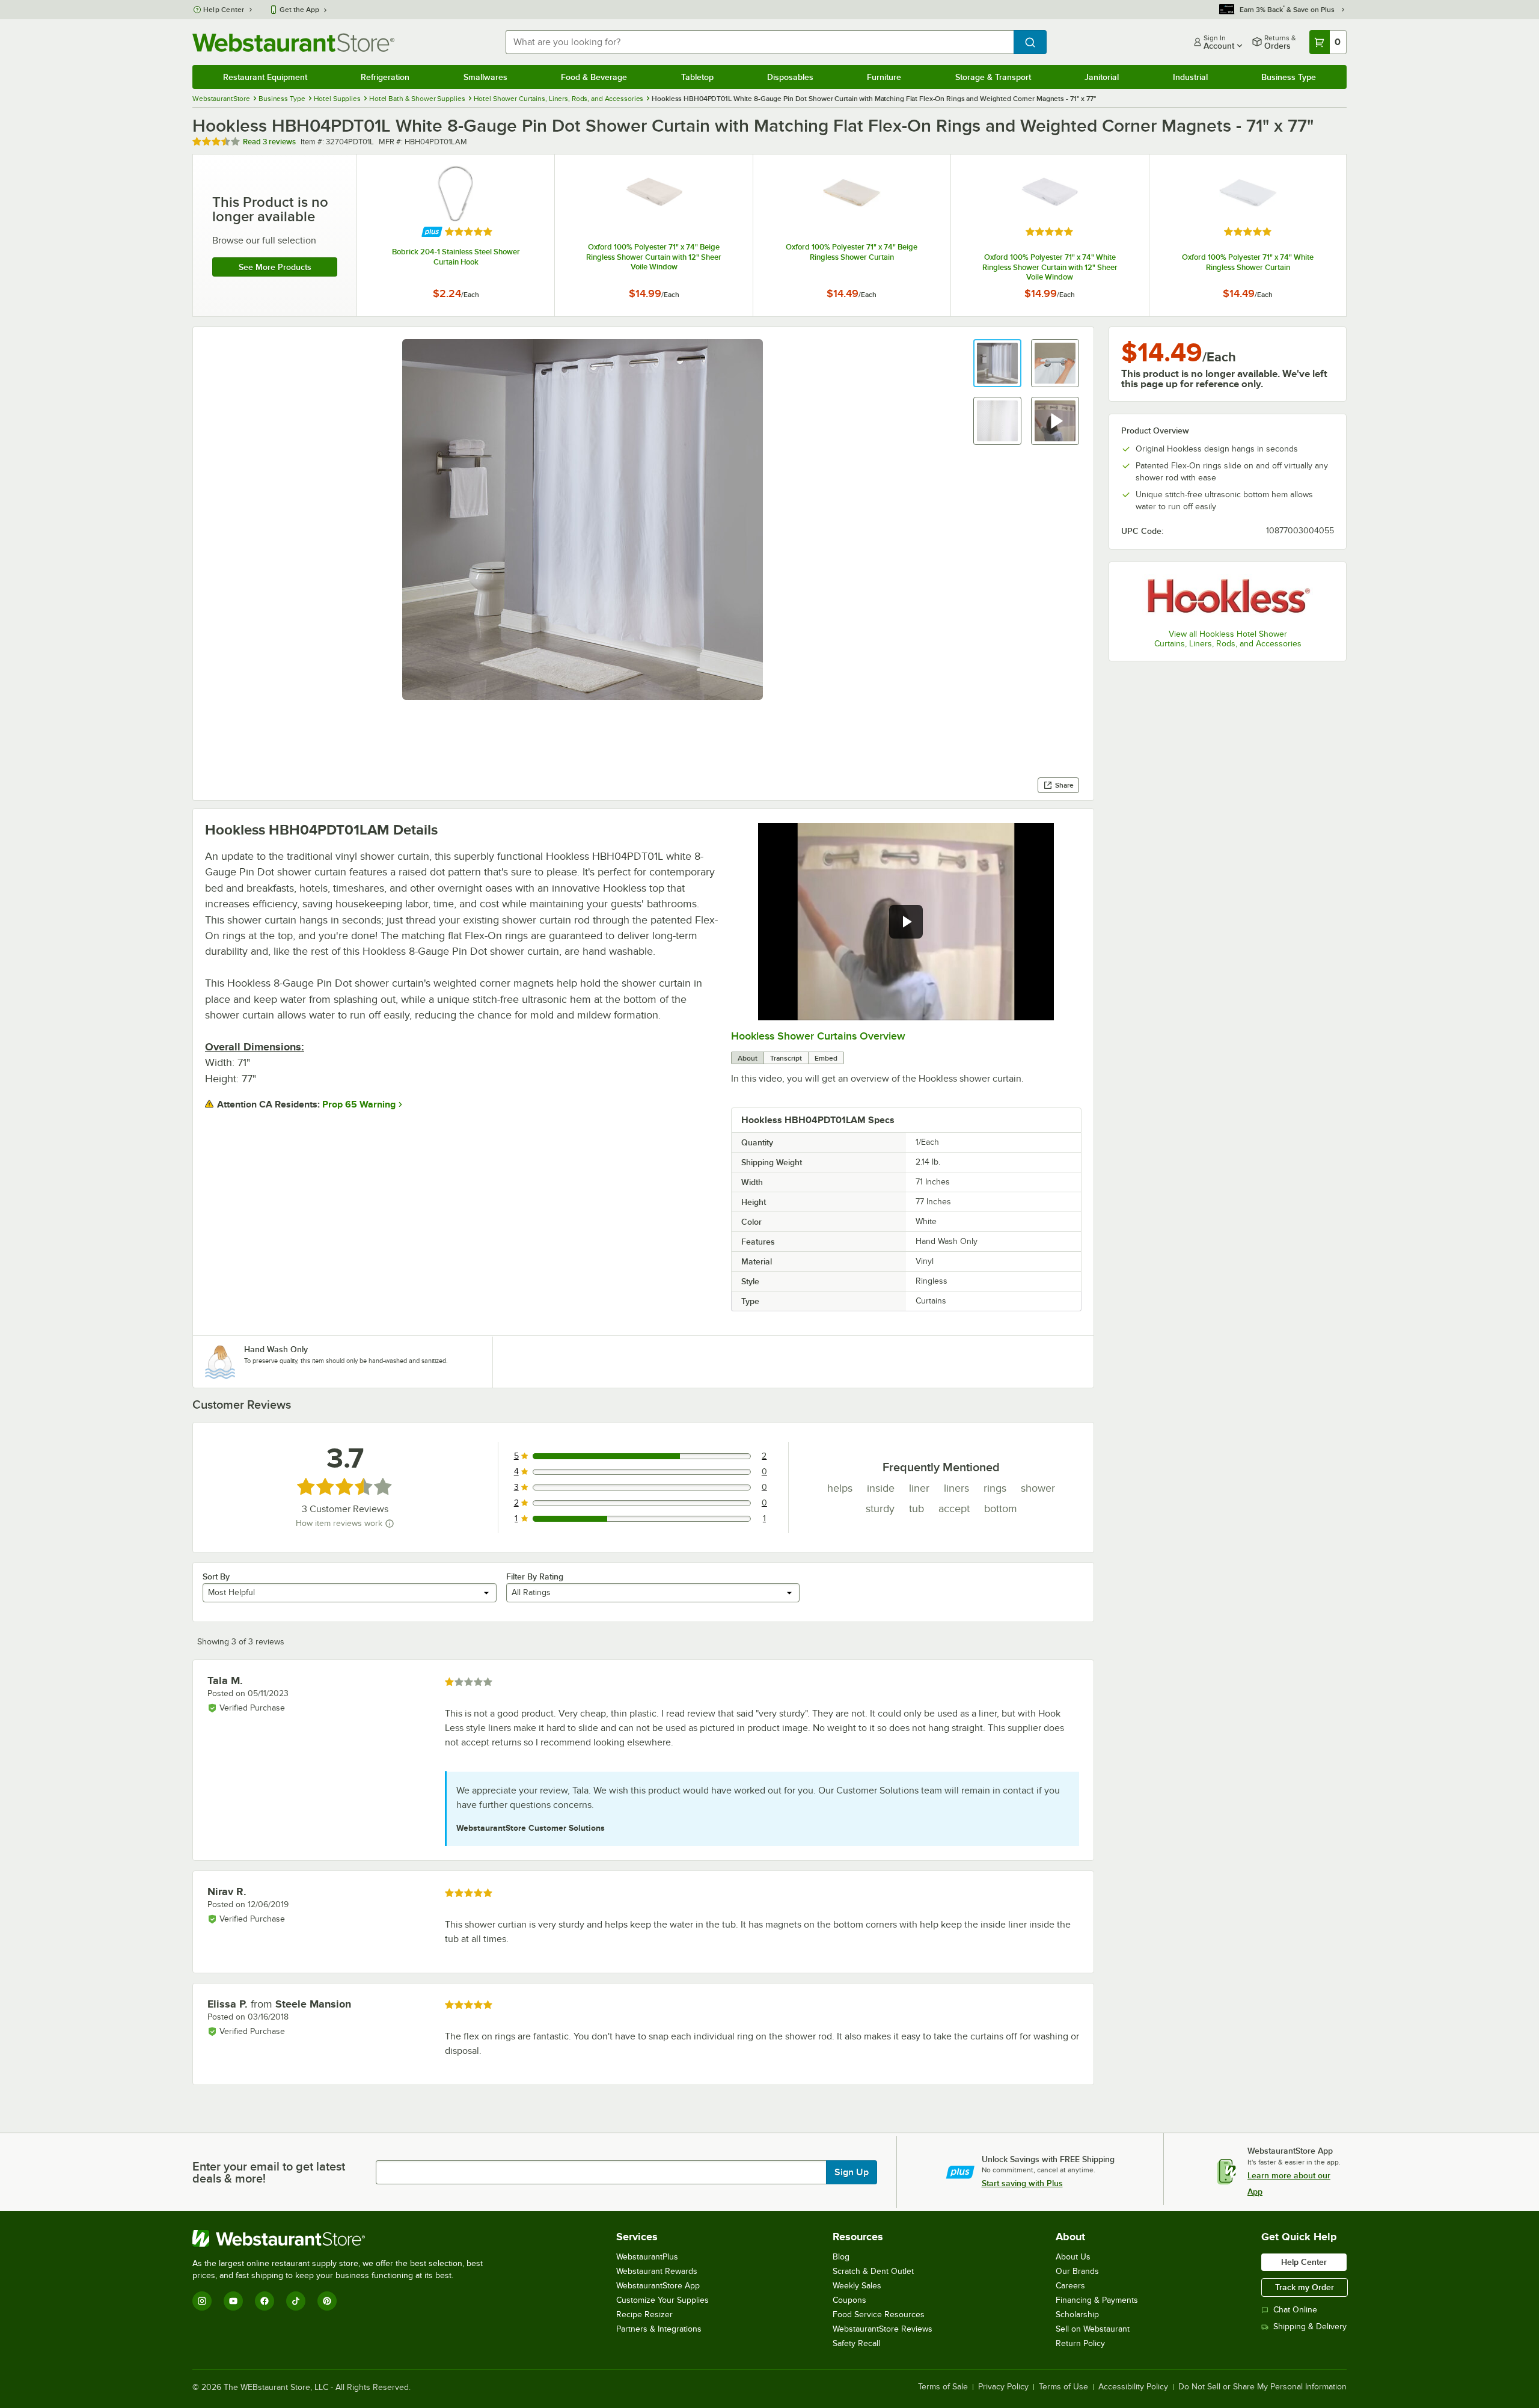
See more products (275, 267)
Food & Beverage (594, 77)
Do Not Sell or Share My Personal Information (1262, 2387)
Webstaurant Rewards (657, 2271)
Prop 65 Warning (359, 1104)
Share (1064, 785)
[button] (997, 363)
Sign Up (852, 2172)
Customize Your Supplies (662, 2300)
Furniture (884, 77)
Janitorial (1102, 77)
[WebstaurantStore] (343, 2238)
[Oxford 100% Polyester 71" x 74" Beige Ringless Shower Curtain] (852, 235)
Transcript (786, 1058)
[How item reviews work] (390, 1524)
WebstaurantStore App (658, 2286)
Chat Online (1295, 2310)
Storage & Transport (993, 77)
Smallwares (485, 77)
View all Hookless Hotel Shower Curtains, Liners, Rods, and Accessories (1228, 639)
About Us (1073, 2257)
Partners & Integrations (659, 2329)
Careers (1070, 2286)
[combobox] (760, 42)
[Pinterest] (327, 2301)
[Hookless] (1228, 597)
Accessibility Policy (1133, 2387)
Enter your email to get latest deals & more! (269, 2172)
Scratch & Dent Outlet (873, 2271)
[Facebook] (265, 2301)
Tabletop (697, 77)
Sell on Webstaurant (1093, 2329)
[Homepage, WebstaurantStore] (293, 42)
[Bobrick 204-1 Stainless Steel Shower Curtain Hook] (456, 235)
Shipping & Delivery (1310, 2327)
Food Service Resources (879, 2315)
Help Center (224, 10)
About (748, 1058)
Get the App (299, 10)
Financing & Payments (1097, 2300)
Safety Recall (856, 2343)
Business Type (1289, 77)
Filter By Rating (535, 1576)
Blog (841, 2257)
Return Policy (1080, 2343)
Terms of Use (1063, 2387)
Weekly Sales (857, 2286)
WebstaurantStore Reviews (883, 2329)
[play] (906, 922)
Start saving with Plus (1022, 2183)
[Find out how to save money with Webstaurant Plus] (432, 232)
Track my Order (1305, 2287)
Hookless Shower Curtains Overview (818, 1036)
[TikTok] (296, 2301)
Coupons (849, 2300)
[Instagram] (202, 2301)
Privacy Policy (1003, 2387)
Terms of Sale (943, 2387)
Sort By (216, 1576)
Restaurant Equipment (265, 77)
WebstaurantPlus (647, 2257)
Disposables (790, 77)
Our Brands (1077, 2271)
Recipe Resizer (644, 2315)
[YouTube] (233, 2301)
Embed (826, 1058)
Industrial (1190, 77)
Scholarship (1077, 2315)
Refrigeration (385, 77)
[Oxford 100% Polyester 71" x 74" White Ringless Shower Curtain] (1248, 235)
